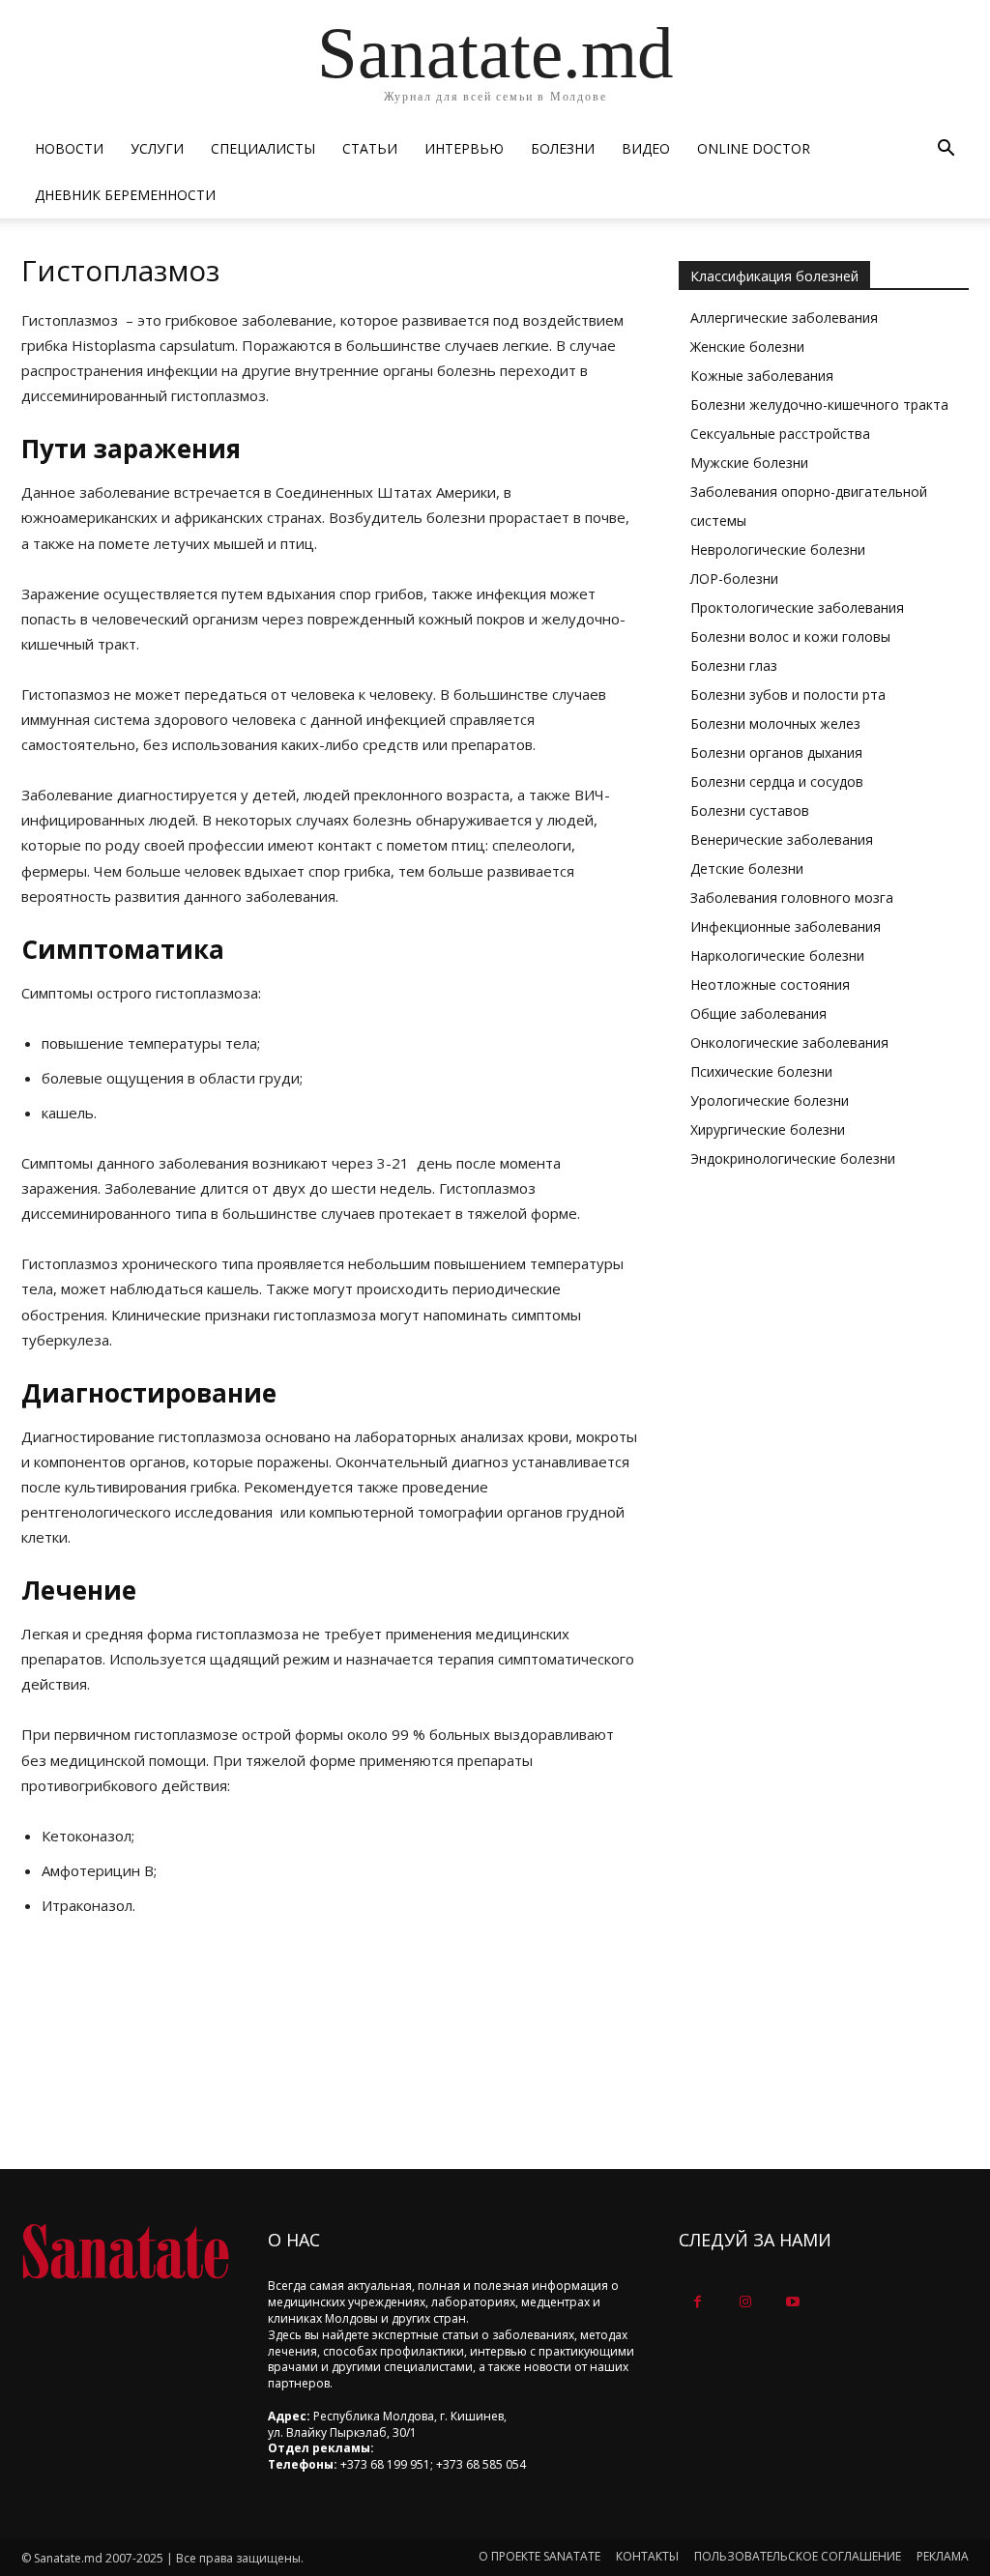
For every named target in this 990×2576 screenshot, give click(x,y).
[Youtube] (792, 2302)
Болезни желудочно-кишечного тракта (819, 405)
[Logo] (125, 2252)
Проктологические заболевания (797, 608)
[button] (946, 150)
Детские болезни (747, 868)
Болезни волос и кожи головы (790, 637)
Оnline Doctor (754, 148)
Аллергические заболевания (784, 318)
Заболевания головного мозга (792, 897)
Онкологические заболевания (789, 1042)
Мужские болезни (749, 463)
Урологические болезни (770, 1100)
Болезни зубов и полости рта (788, 695)
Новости (69, 148)
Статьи (370, 148)
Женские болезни (747, 347)
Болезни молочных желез (775, 724)
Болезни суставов (750, 810)
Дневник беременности (125, 195)
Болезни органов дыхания (776, 753)
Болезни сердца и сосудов (777, 781)
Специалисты (263, 148)
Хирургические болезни (768, 1129)
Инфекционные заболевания (786, 926)
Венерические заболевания (782, 839)
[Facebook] (698, 2302)
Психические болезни (761, 1071)
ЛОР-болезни (734, 579)
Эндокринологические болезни (793, 1158)
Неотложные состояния (770, 984)
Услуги (157, 148)
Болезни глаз (734, 666)
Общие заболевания (758, 1013)
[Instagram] (745, 2302)
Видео (646, 148)
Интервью (464, 148)
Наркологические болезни (777, 955)
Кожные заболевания (762, 376)
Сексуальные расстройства (780, 434)
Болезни (563, 148)
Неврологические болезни (778, 550)
